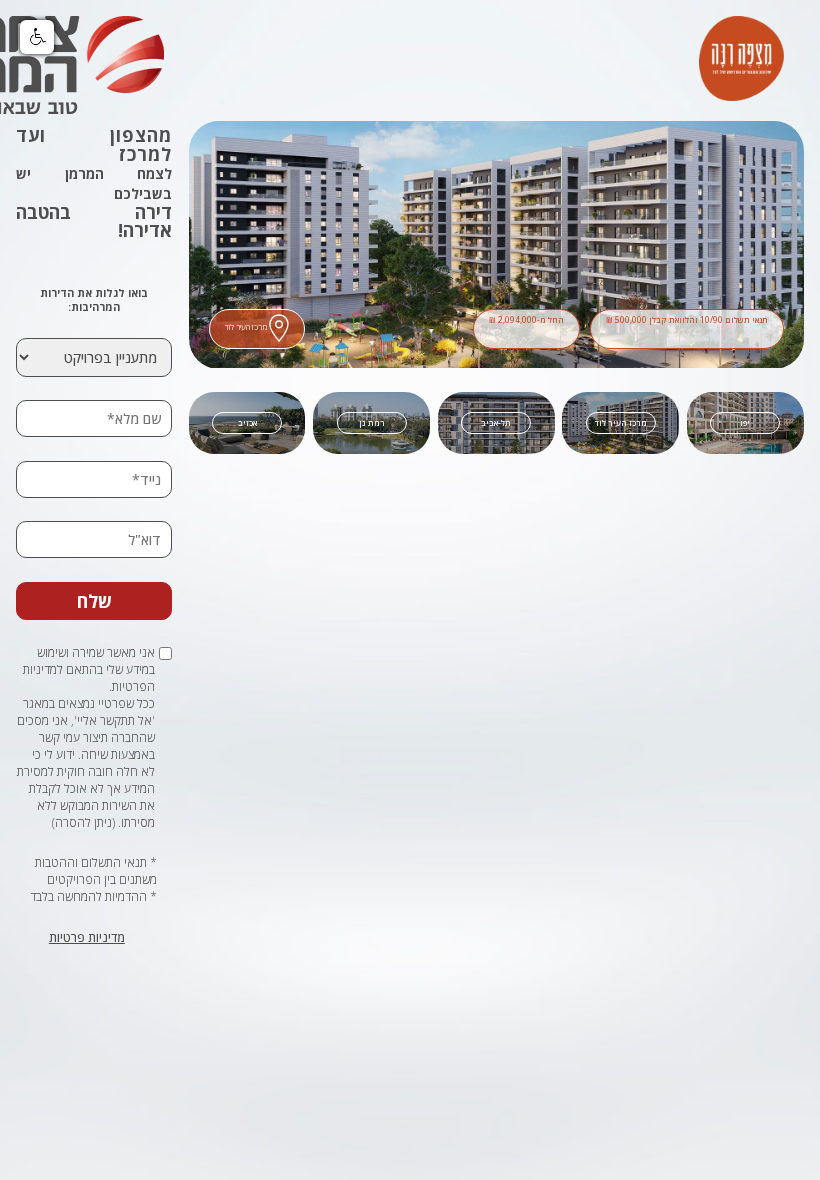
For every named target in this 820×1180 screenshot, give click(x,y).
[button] (37, 37)
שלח (94, 601)
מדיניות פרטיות (87, 937)
